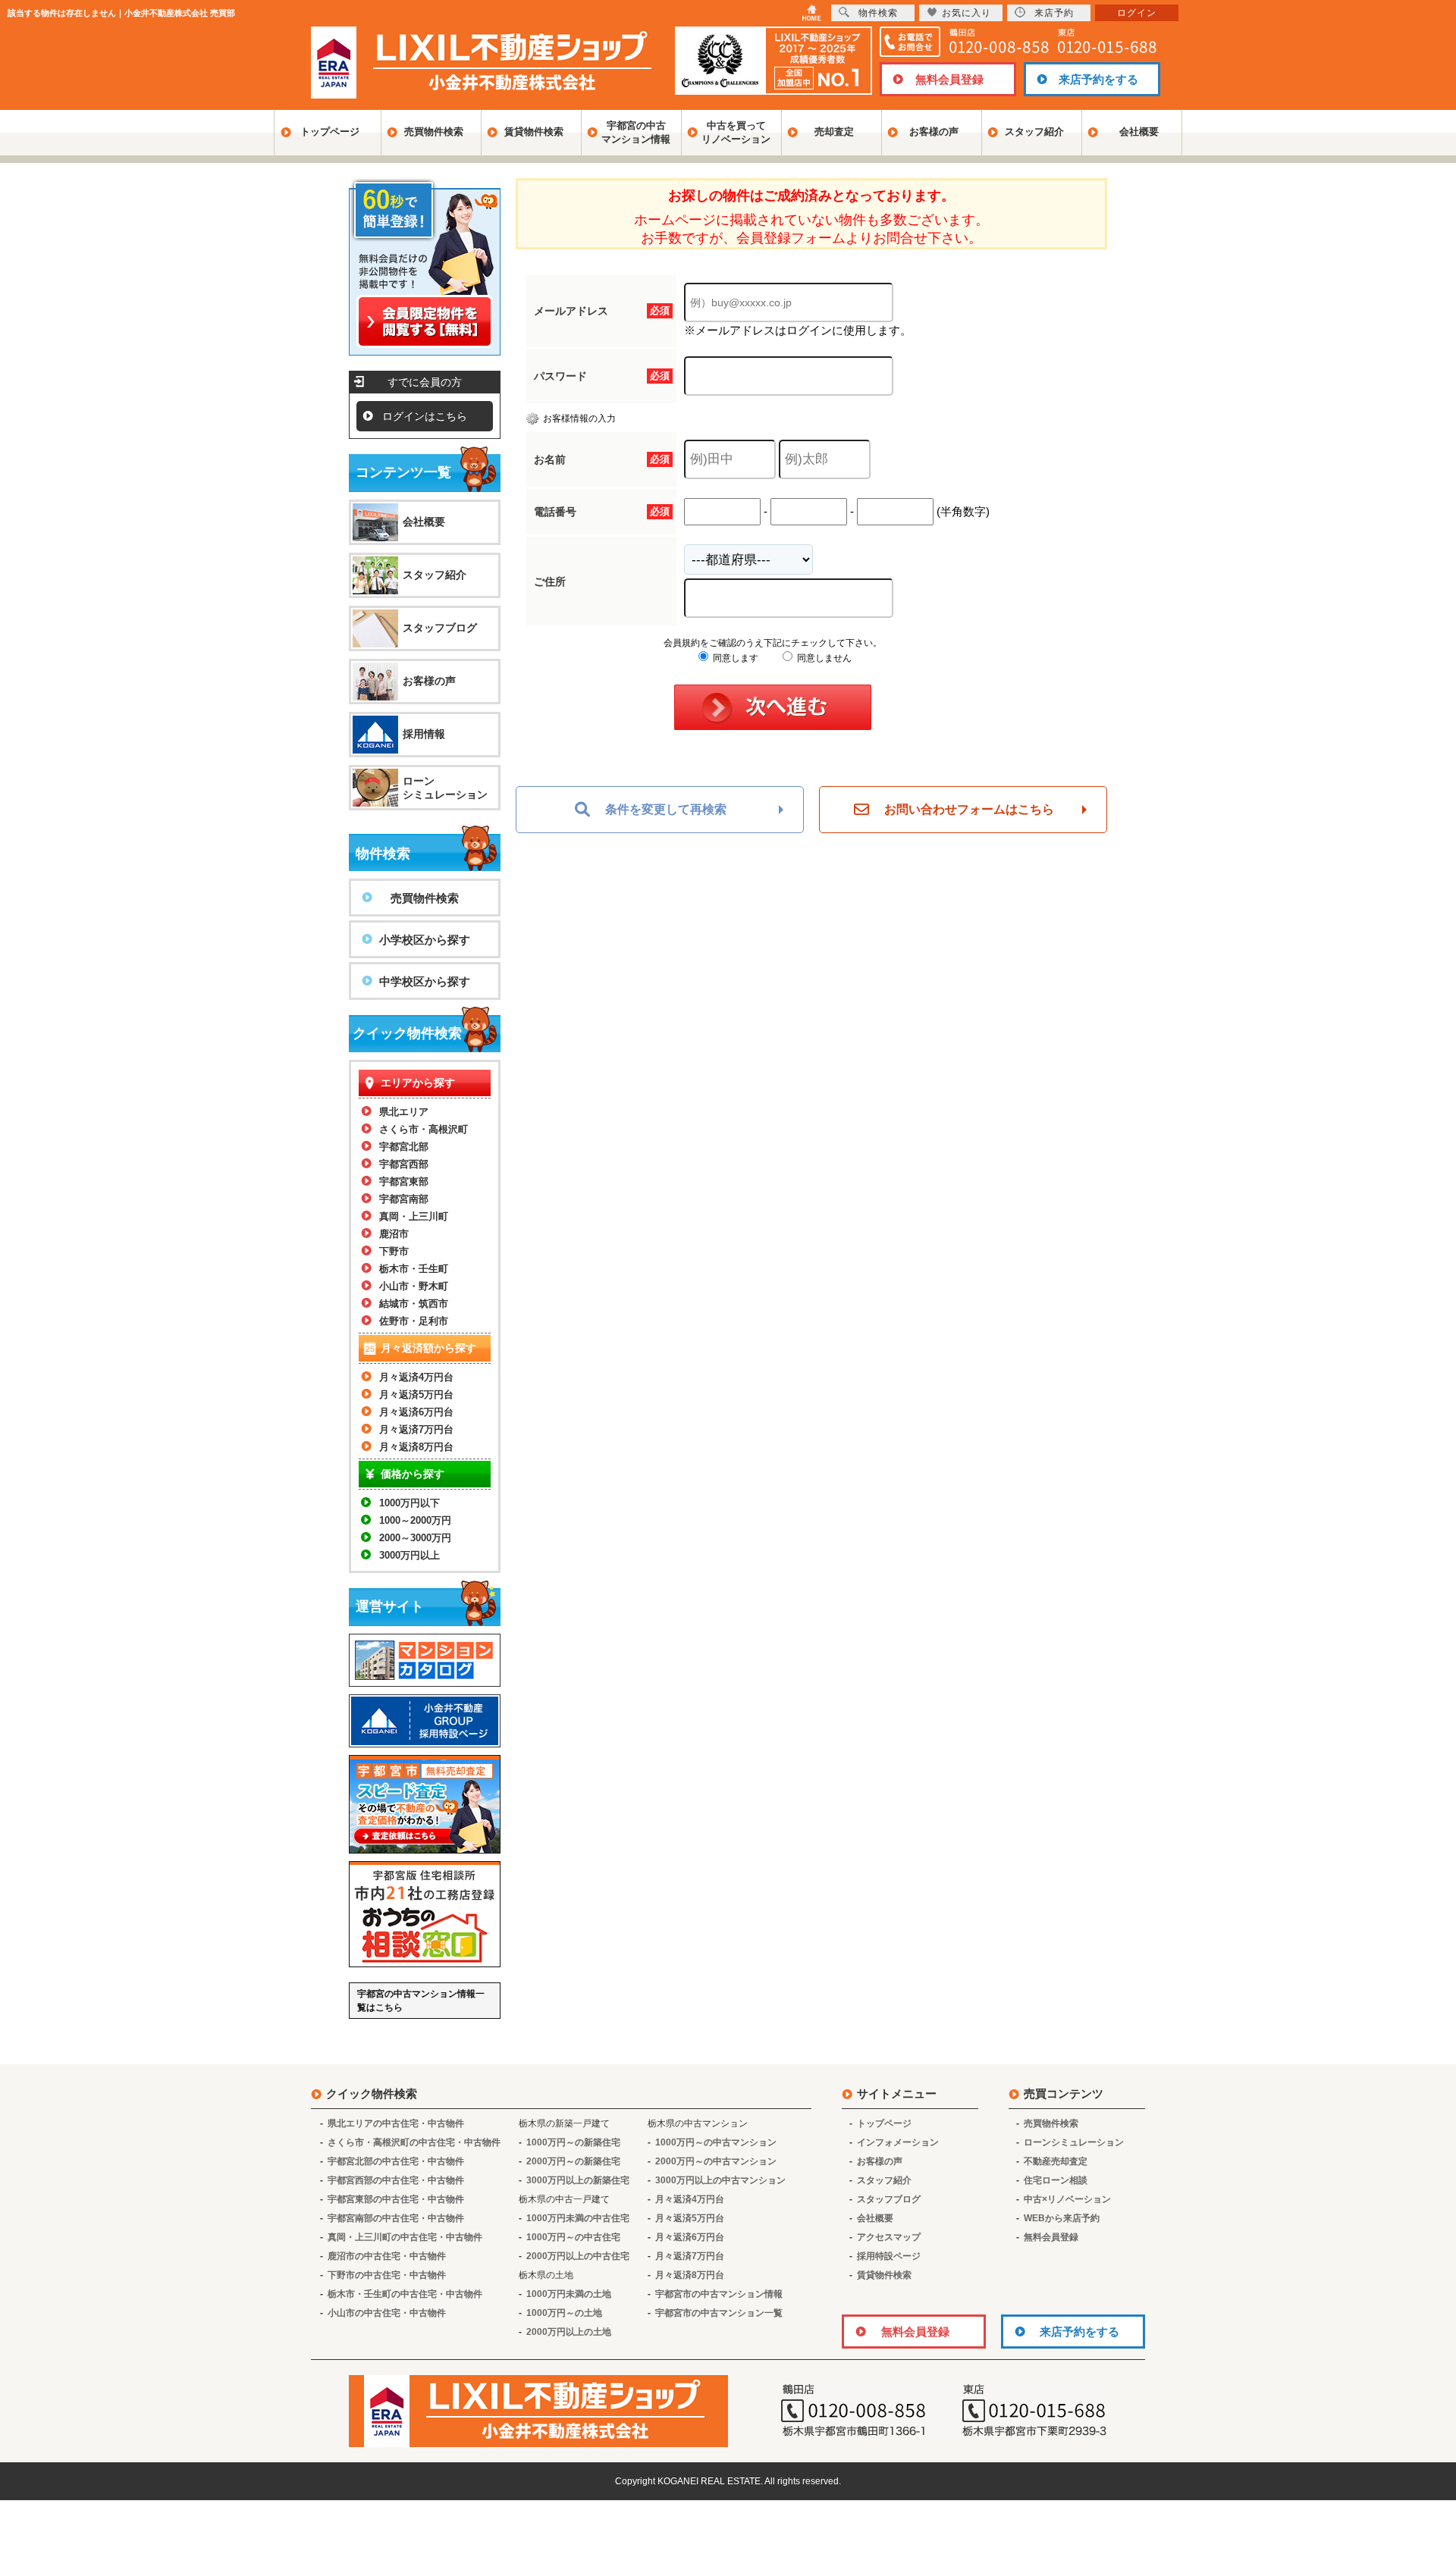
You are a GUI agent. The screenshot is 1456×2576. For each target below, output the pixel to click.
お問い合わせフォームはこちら (969, 809)
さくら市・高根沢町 (424, 1129)
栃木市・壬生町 (414, 1269)
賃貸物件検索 (534, 132)
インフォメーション (898, 2142)
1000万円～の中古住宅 (573, 2237)
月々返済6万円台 (416, 1412)
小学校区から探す (425, 940)
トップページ (330, 132)
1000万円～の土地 (564, 2313)
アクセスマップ (889, 2237)
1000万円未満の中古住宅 (578, 2218)
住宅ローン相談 (1056, 2180)
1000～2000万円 (415, 1520)
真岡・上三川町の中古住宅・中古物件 (405, 2237)
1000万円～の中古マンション (716, 2142)
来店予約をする (1098, 79)
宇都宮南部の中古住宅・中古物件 (396, 2218)
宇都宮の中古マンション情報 (636, 132)
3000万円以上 (409, 1555)
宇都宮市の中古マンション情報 (719, 2294)
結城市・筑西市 (414, 1304)
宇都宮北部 (404, 1147)
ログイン (1137, 13)
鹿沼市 (394, 1234)
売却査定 (834, 132)
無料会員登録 (949, 79)
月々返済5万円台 (416, 1395)
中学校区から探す (425, 981)
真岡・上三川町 (414, 1216)
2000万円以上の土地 (569, 2332)
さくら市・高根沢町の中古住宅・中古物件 (414, 2142)
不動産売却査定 (1056, 2161)
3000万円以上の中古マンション (720, 2180)
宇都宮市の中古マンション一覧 (719, 2313)
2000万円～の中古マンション (716, 2161)
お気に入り (966, 13)
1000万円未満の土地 (569, 2294)
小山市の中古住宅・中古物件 (387, 2313)
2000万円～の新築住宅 (573, 2161)
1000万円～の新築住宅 (573, 2142)
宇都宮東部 (404, 1181)
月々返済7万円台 (416, 1429)
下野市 (394, 1251)
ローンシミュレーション (445, 788)
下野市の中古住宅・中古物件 (387, 2275)
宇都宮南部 (404, 1199)
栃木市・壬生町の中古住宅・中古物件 (405, 2294)
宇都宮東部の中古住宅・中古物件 (396, 2199)
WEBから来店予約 (1062, 2218)
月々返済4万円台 (416, 1377)
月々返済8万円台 (416, 1447)
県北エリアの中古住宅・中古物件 (396, 2123)
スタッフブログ (440, 628)
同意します (734, 658)
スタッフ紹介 (1034, 132)
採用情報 (424, 734)
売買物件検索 (434, 132)
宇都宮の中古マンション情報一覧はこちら (421, 2001)
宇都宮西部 (404, 1164)
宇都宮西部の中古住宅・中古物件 (396, 2180)
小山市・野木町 (414, 1286)
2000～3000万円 (415, 1538)
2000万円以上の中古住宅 (578, 2256)
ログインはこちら (425, 416)
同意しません (823, 658)
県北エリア (404, 1112)
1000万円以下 (409, 1503)
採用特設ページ (889, 2256)
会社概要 (1139, 132)
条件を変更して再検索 (666, 809)
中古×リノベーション (1067, 2199)
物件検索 (878, 13)
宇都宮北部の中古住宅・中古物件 (396, 2161)
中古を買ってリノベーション (736, 132)
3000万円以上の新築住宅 (578, 2180)
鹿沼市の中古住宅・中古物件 (387, 2256)
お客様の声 (934, 132)
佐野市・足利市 (414, 1321)
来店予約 (1054, 13)
